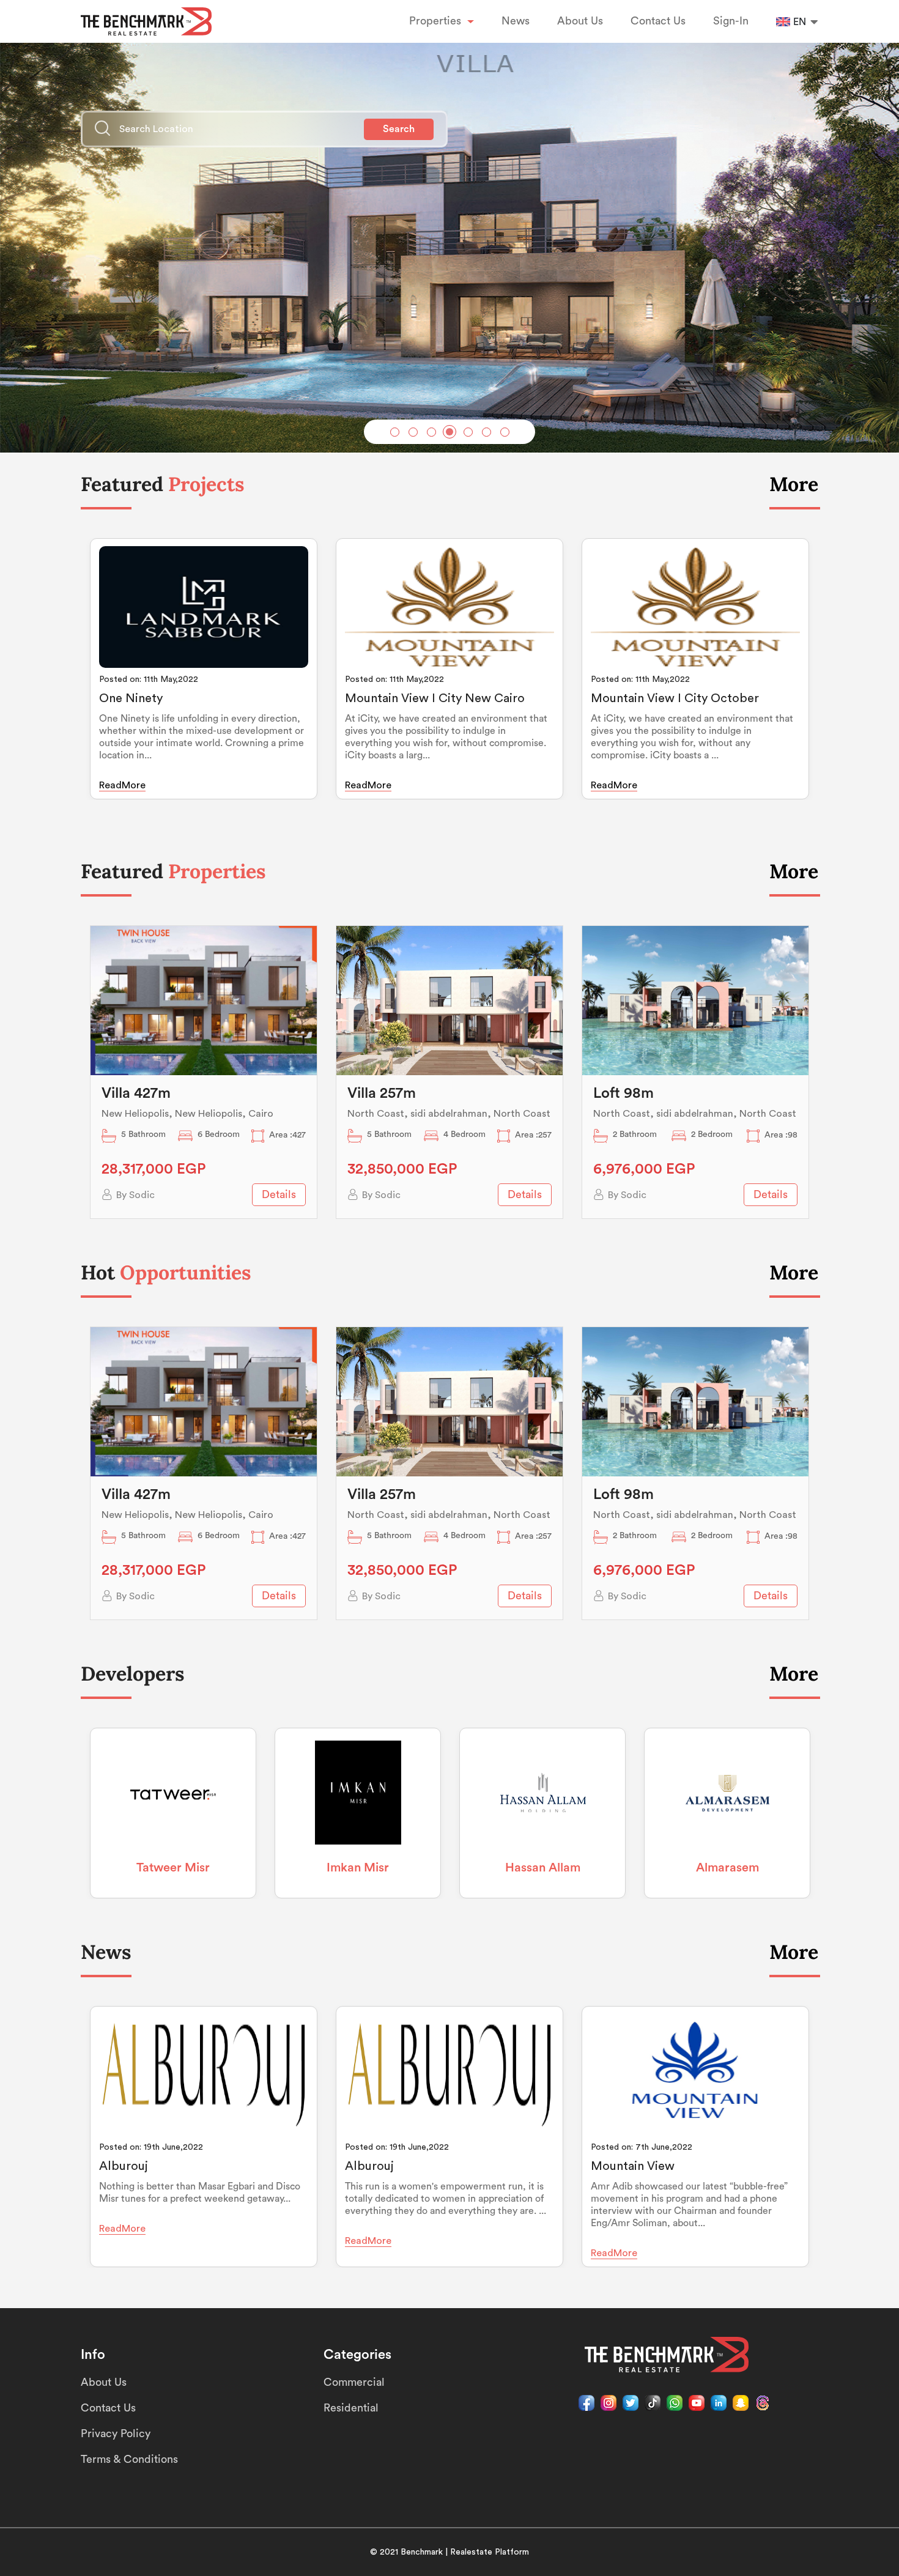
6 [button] (486, 432)
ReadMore (122, 785)
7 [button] (505, 432)
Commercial (354, 2382)
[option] (449, 239)
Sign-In (731, 21)
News (516, 21)
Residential (351, 2408)
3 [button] (431, 432)
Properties (437, 21)
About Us (580, 21)
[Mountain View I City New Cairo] (449, 607)
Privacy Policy (116, 2434)
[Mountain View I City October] (695, 607)
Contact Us (658, 21)
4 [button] (449, 432)
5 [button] (468, 432)
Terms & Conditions (129, 2459)
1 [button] (395, 432)
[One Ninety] (204, 607)
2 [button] (413, 432)
